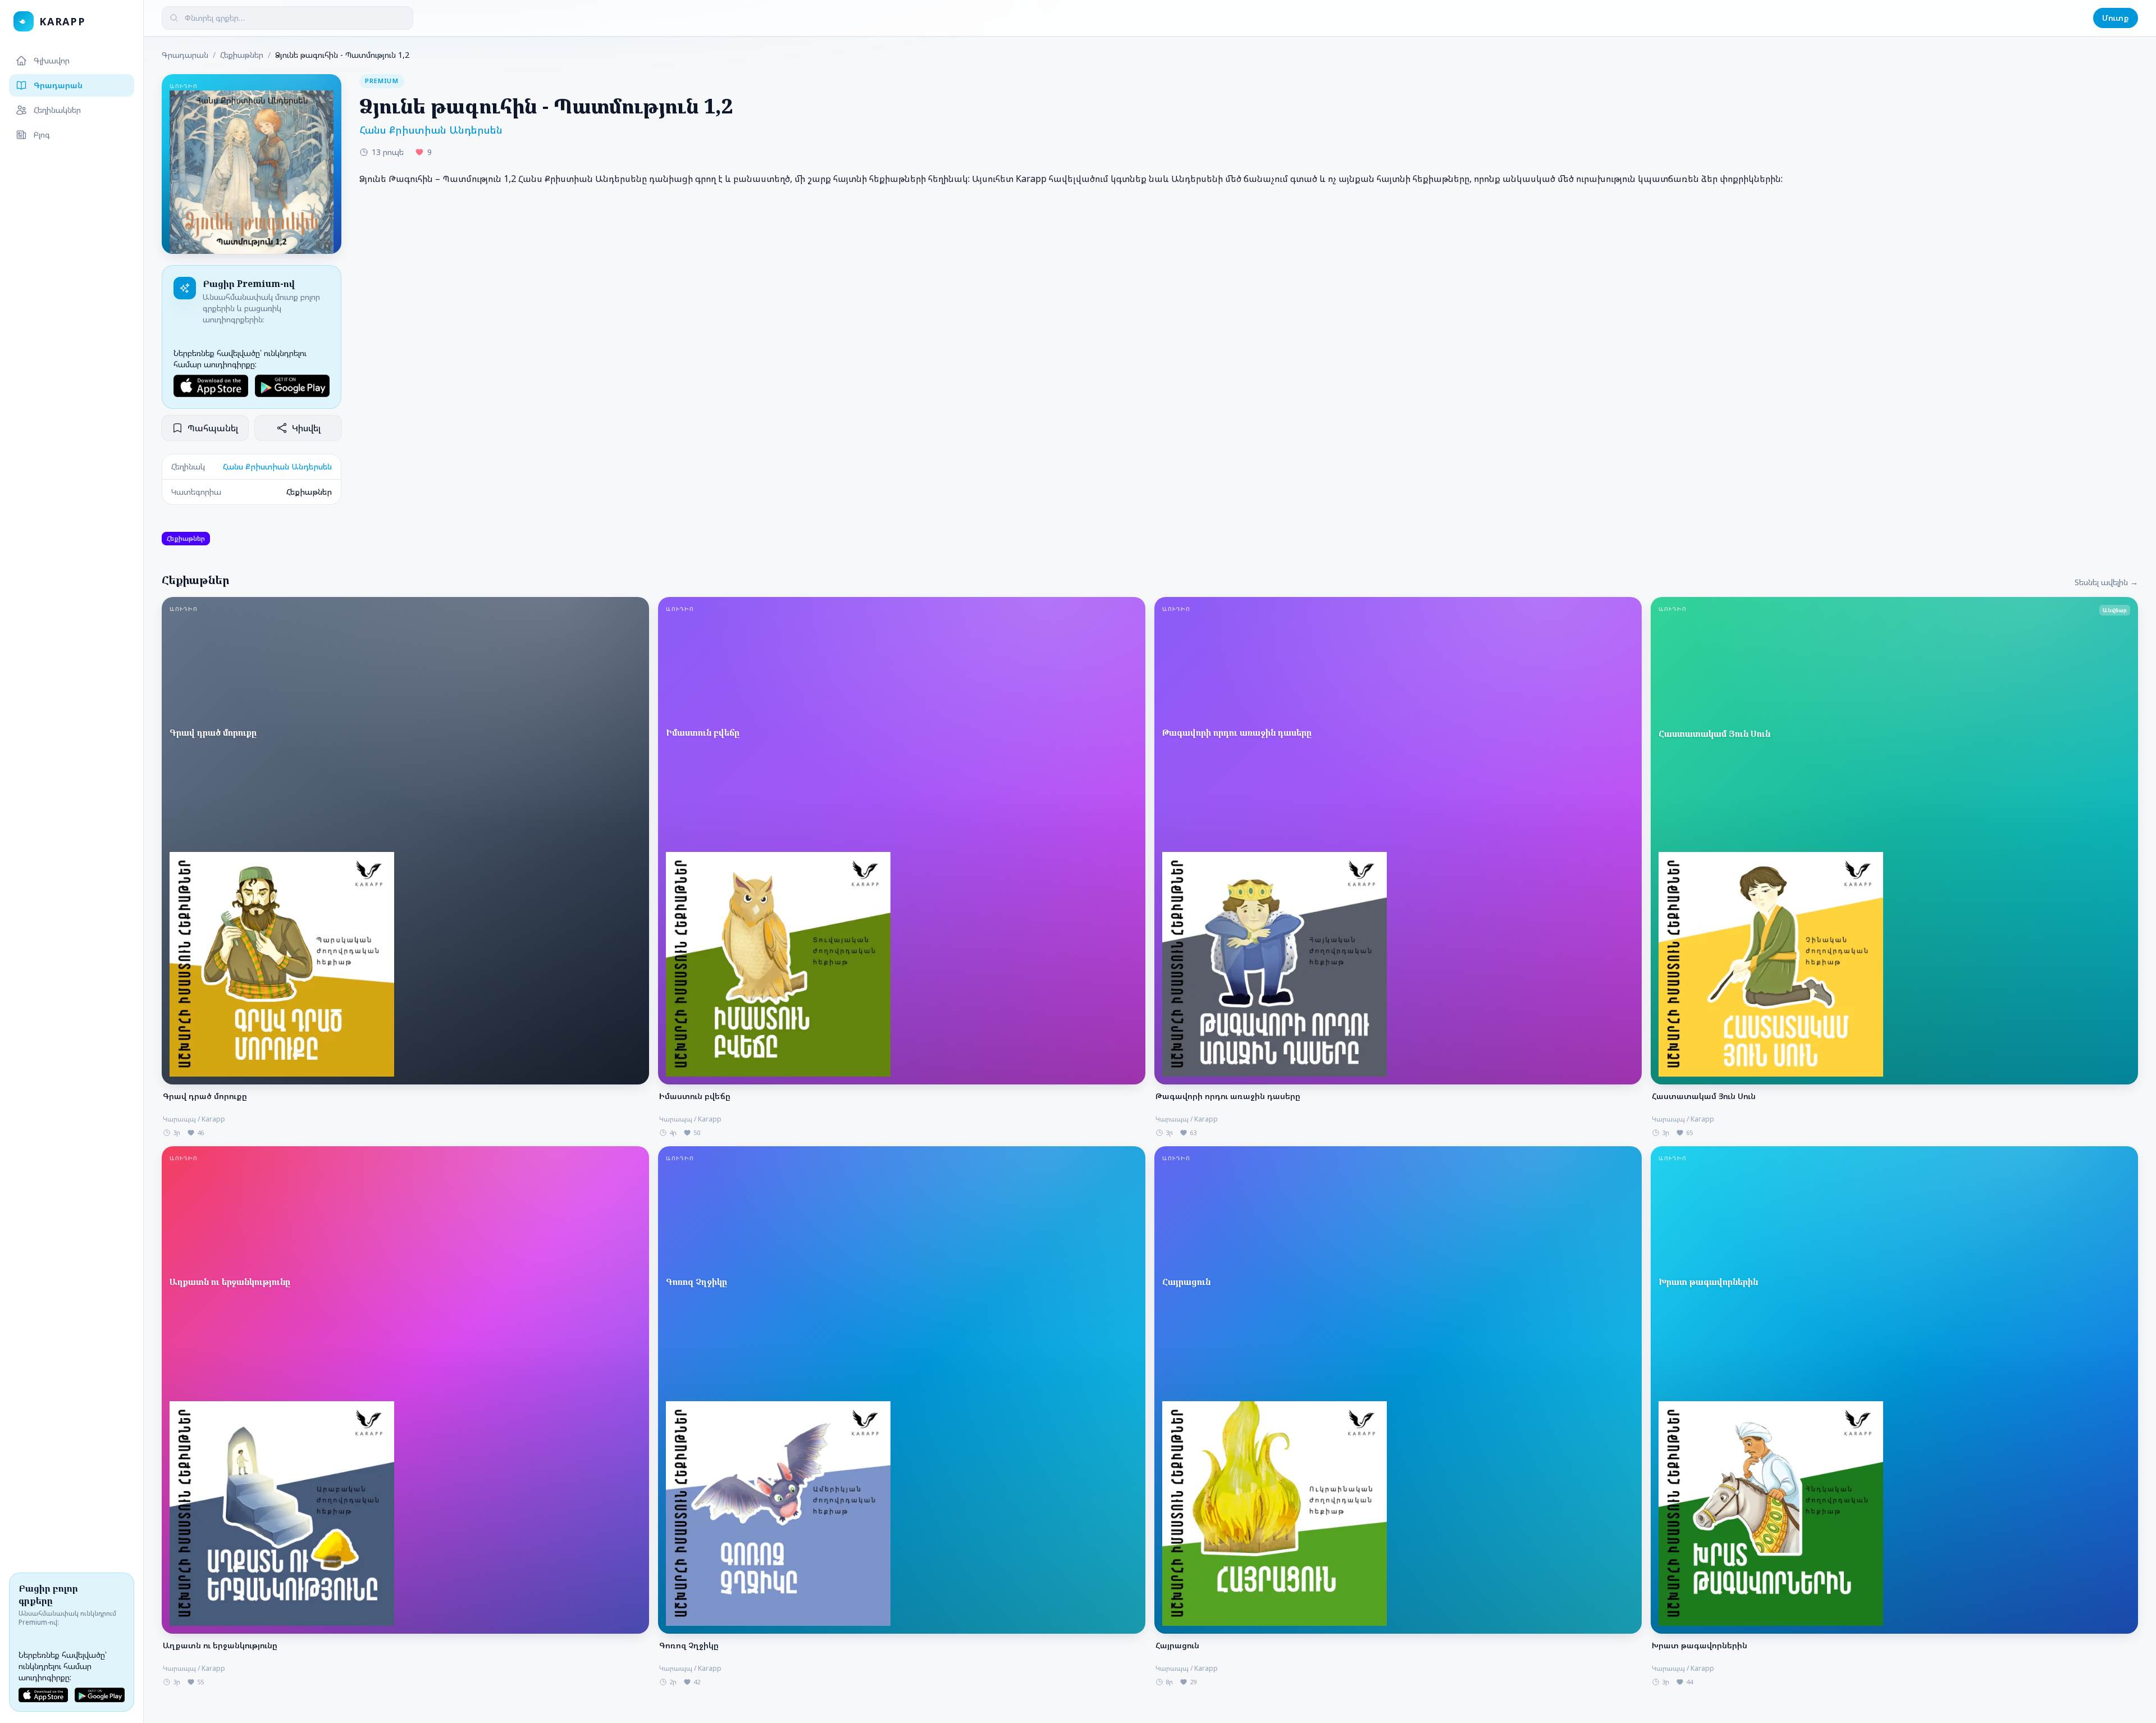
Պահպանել (213, 428)
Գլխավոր (52, 60)
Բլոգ (42, 135)
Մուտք (2116, 18)
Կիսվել (306, 428)
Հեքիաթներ (242, 55)
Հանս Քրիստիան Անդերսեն (277, 466)
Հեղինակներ (57, 110)
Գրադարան (58, 85)
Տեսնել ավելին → (2106, 582)
